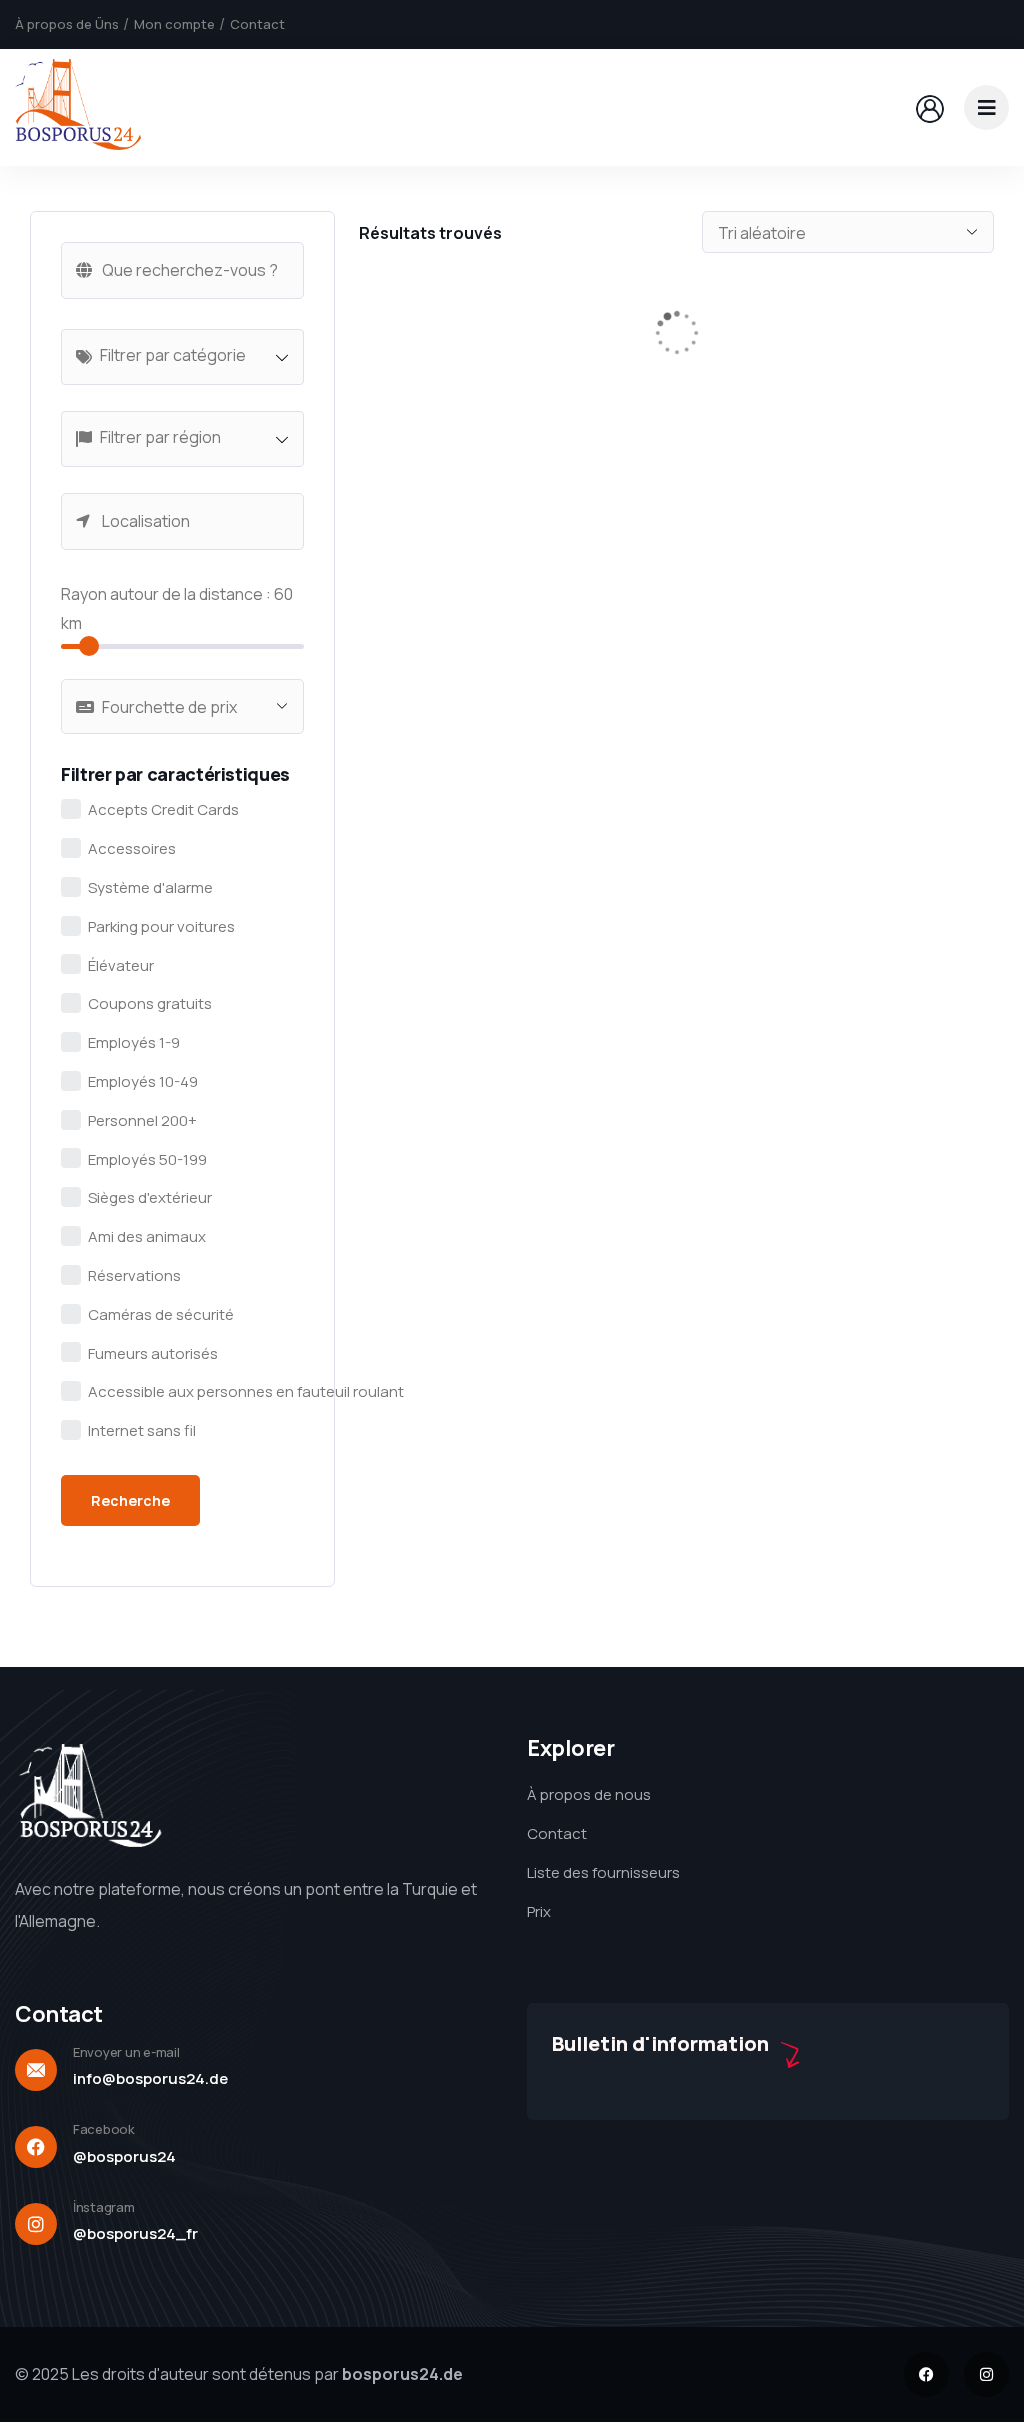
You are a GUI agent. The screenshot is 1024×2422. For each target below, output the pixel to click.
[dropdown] (986, 107)
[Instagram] (986, 2374)
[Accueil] (78, 107)
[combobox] (182, 357)
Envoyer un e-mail (126, 2052)
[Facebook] (926, 2374)
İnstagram (104, 2207)
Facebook (104, 2129)
